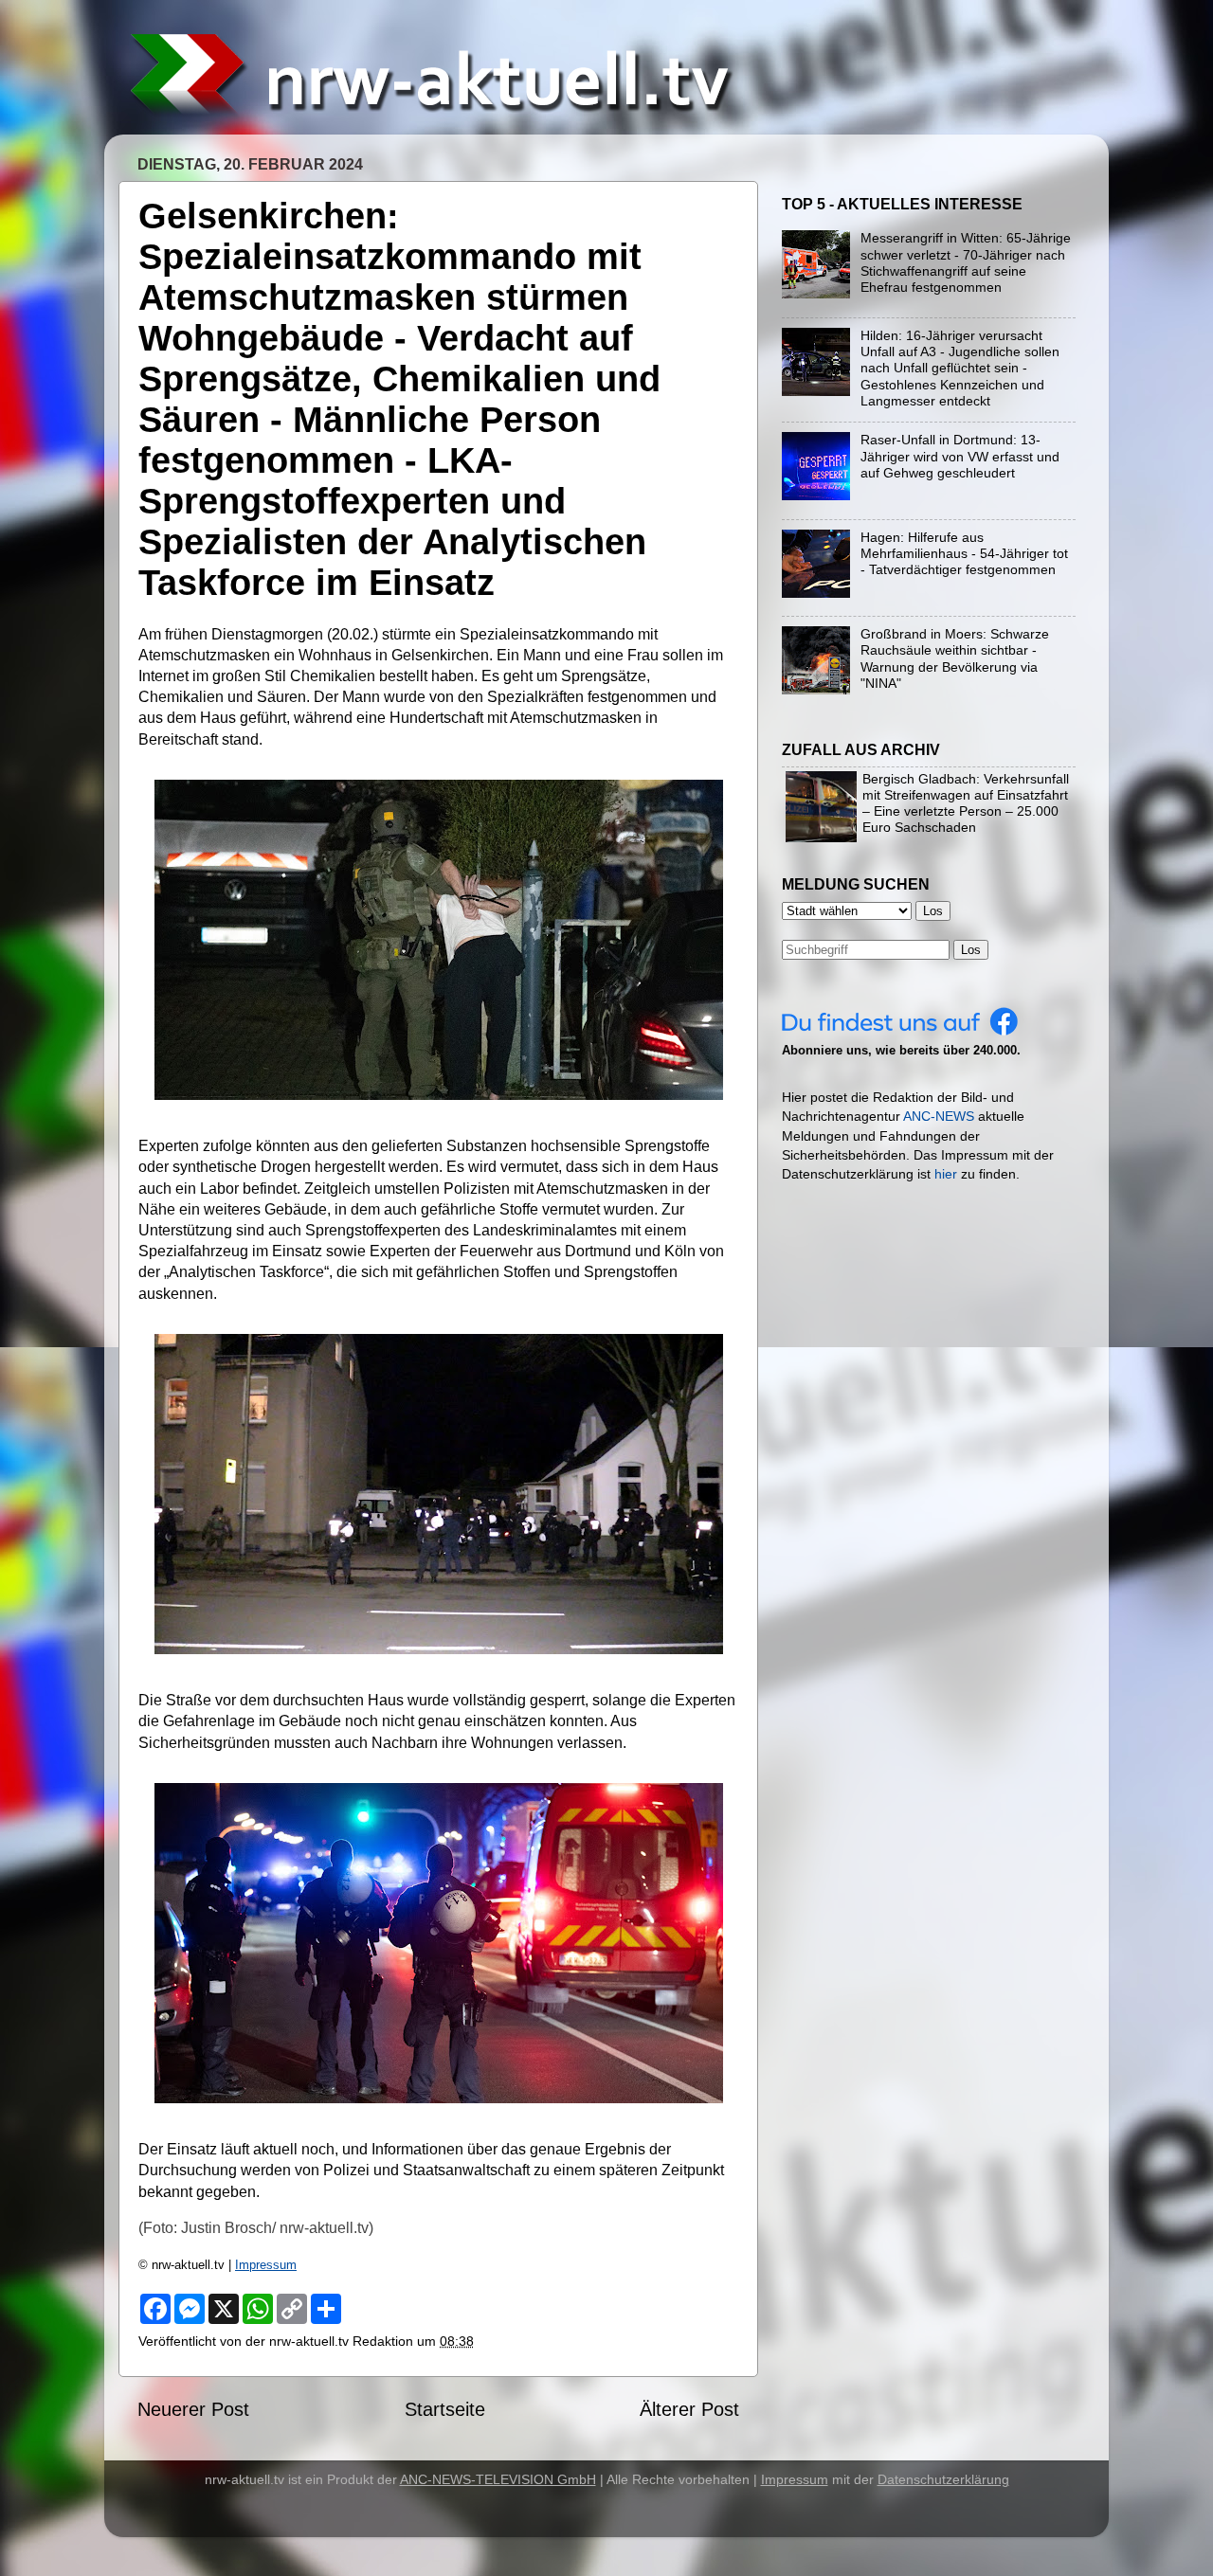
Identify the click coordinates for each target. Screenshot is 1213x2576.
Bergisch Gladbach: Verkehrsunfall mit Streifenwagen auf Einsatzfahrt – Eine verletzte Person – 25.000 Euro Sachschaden (966, 803)
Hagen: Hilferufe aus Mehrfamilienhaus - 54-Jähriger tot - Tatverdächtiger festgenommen (964, 554)
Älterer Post (689, 2409)
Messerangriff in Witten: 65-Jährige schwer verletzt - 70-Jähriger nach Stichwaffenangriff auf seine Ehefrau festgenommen (966, 262)
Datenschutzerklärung (943, 2479)
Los (971, 950)
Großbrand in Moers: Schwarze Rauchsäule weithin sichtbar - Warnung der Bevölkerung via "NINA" (955, 658)
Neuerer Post (193, 2409)
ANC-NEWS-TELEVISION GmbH (498, 2479)
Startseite (445, 2409)
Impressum (266, 2265)
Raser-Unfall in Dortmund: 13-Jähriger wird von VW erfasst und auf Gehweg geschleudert (960, 456)
